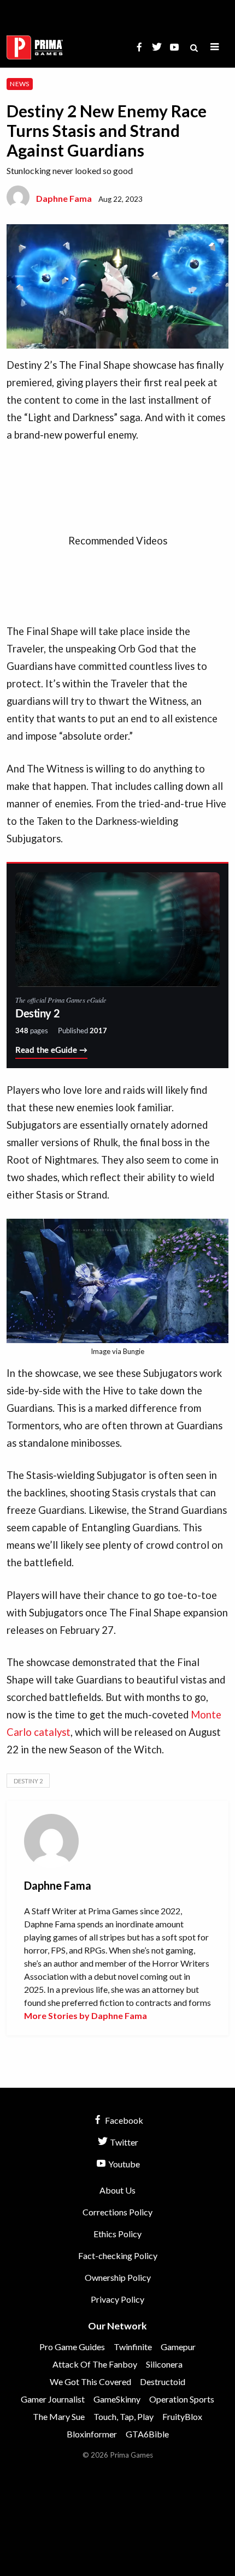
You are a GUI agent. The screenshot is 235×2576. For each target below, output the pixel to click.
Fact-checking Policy (118, 2256)
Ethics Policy (117, 2234)
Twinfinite (133, 2347)
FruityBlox (182, 2416)
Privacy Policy (117, 2299)
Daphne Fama (64, 198)
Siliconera (164, 2364)
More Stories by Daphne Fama (86, 2015)
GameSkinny (117, 2399)
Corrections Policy (117, 2212)
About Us (117, 2190)
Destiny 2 (28, 1781)
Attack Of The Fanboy (95, 2364)
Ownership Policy (118, 2277)
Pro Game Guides (72, 2347)
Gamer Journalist (53, 2399)
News (19, 84)
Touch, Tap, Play (124, 2416)
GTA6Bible (147, 2434)
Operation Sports (182, 2399)
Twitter (123, 2142)
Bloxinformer (92, 2434)
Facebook (123, 2120)
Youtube (123, 2164)
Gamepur (178, 2347)
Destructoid (163, 2382)
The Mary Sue (59, 2416)
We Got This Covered (90, 2382)
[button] (215, 47)
